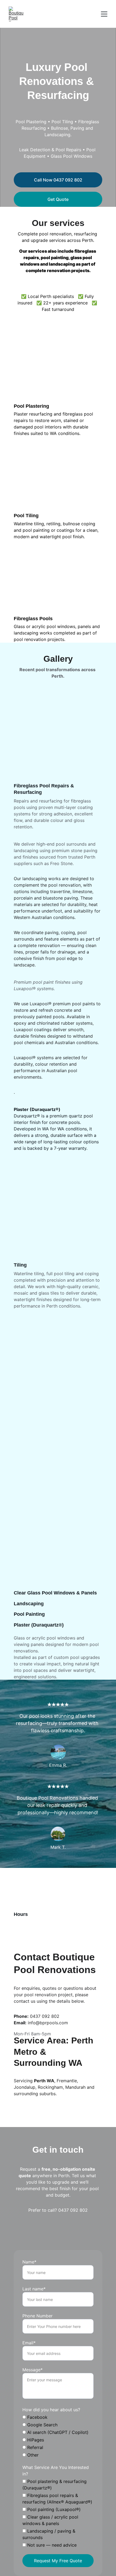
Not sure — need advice (51, 2545)
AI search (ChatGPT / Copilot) (57, 2432)
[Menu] (104, 14)
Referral (35, 2447)
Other (32, 2455)
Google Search (42, 2425)
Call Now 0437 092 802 (58, 180)
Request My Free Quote (58, 2561)
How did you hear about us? (51, 2410)
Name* (29, 2262)
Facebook (37, 2417)
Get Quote (58, 199)
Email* (29, 2343)
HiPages (35, 2440)
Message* (33, 2370)
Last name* (34, 2289)
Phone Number (37, 2316)
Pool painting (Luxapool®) (53, 2509)
